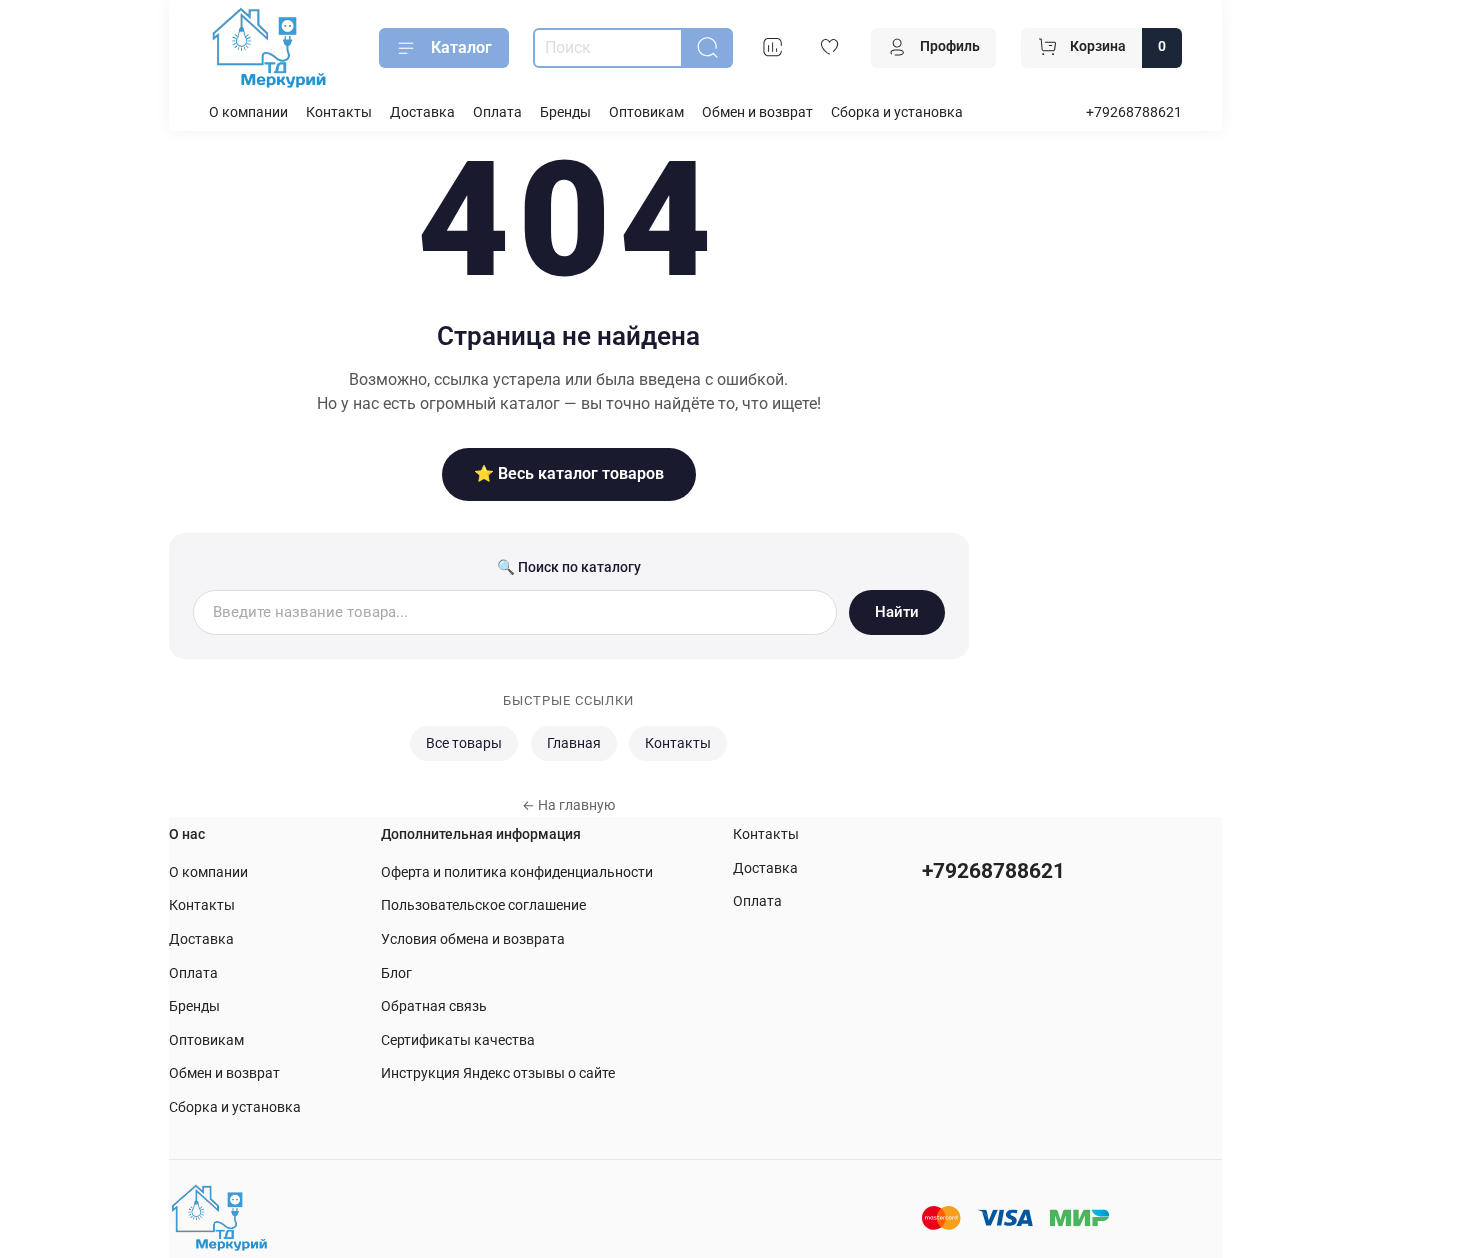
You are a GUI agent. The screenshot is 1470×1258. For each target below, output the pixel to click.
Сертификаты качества (458, 1040)
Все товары (464, 743)
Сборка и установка (897, 112)
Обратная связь (434, 1006)
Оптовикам (646, 112)
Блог (396, 973)
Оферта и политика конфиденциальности (517, 872)
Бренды (565, 112)
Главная (574, 743)
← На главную (568, 805)
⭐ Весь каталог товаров (569, 473)
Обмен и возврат (757, 112)
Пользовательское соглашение (483, 905)
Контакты (339, 112)
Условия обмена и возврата (473, 939)
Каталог (461, 47)
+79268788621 (1134, 112)
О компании (248, 112)
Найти (897, 612)
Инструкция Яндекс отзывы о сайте (498, 1073)
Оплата (497, 112)
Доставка (422, 112)
